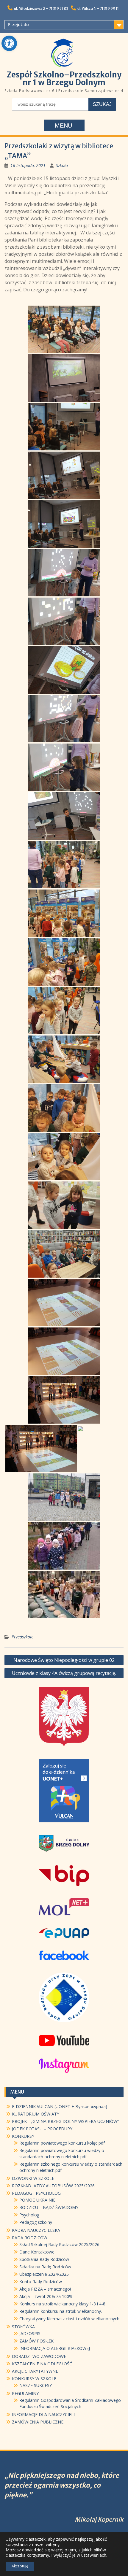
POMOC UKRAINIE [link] (37, 2200)
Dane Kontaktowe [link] (37, 2252)
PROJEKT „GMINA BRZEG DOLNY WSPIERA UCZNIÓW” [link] (65, 2121)
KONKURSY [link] (23, 2136)
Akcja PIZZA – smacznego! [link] (45, 2289)
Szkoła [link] (62, 165)
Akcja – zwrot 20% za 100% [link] (46, 2296)
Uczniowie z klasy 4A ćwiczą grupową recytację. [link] (64, 1673)
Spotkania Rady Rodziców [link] (44, 2259)
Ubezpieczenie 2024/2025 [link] (44, 2274)
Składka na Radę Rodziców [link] (45, 2267)
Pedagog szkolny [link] (36, 2222)
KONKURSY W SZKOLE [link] (34, 2379)
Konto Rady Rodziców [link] (41, 2282)
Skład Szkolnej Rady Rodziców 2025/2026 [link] (59, 2244)
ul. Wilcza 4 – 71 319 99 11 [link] (98, 8)
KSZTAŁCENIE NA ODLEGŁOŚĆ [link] (42, 2364)
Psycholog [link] (29, 2215)
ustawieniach (94, 2555)
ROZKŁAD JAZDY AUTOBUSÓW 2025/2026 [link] (53, 2186)
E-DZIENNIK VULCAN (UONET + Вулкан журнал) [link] (60, 2106)
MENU (63, 126)
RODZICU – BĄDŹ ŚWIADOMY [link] (49, 2207)
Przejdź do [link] (18, 25)
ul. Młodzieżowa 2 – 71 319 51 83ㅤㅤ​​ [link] (41, 8)
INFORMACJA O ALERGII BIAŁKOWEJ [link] (55, 2348)
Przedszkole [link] (22, 1637)
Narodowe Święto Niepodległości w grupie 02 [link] (64, 1660)
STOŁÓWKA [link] (23, 2327)
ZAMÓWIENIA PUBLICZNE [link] (38, 2422)
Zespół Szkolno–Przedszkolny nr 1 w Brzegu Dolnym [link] (64, 78)
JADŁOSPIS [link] (30, 2333)
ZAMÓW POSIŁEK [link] (36, 2341)
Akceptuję (20, 2566)
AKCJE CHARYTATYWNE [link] (35, 2371)
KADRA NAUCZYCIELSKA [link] (36, 2230)
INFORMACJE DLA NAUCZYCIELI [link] (43, 2414)
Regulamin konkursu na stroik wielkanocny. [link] (61, 2311)
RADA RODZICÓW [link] (30, 2238)
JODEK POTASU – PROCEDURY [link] (42, 2129)
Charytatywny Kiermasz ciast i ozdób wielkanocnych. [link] (70, 2319)
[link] (9, 43)
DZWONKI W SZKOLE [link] (33, 2178)
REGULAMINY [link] (25, 2393)
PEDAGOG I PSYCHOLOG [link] (36, 2193)
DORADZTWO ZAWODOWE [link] (39, 2356)
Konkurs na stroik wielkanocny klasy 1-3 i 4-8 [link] (62, 2304)
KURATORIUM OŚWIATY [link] (36, 2114)
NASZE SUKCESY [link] (36, 2385)
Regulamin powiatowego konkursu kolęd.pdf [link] (62, 2143)
